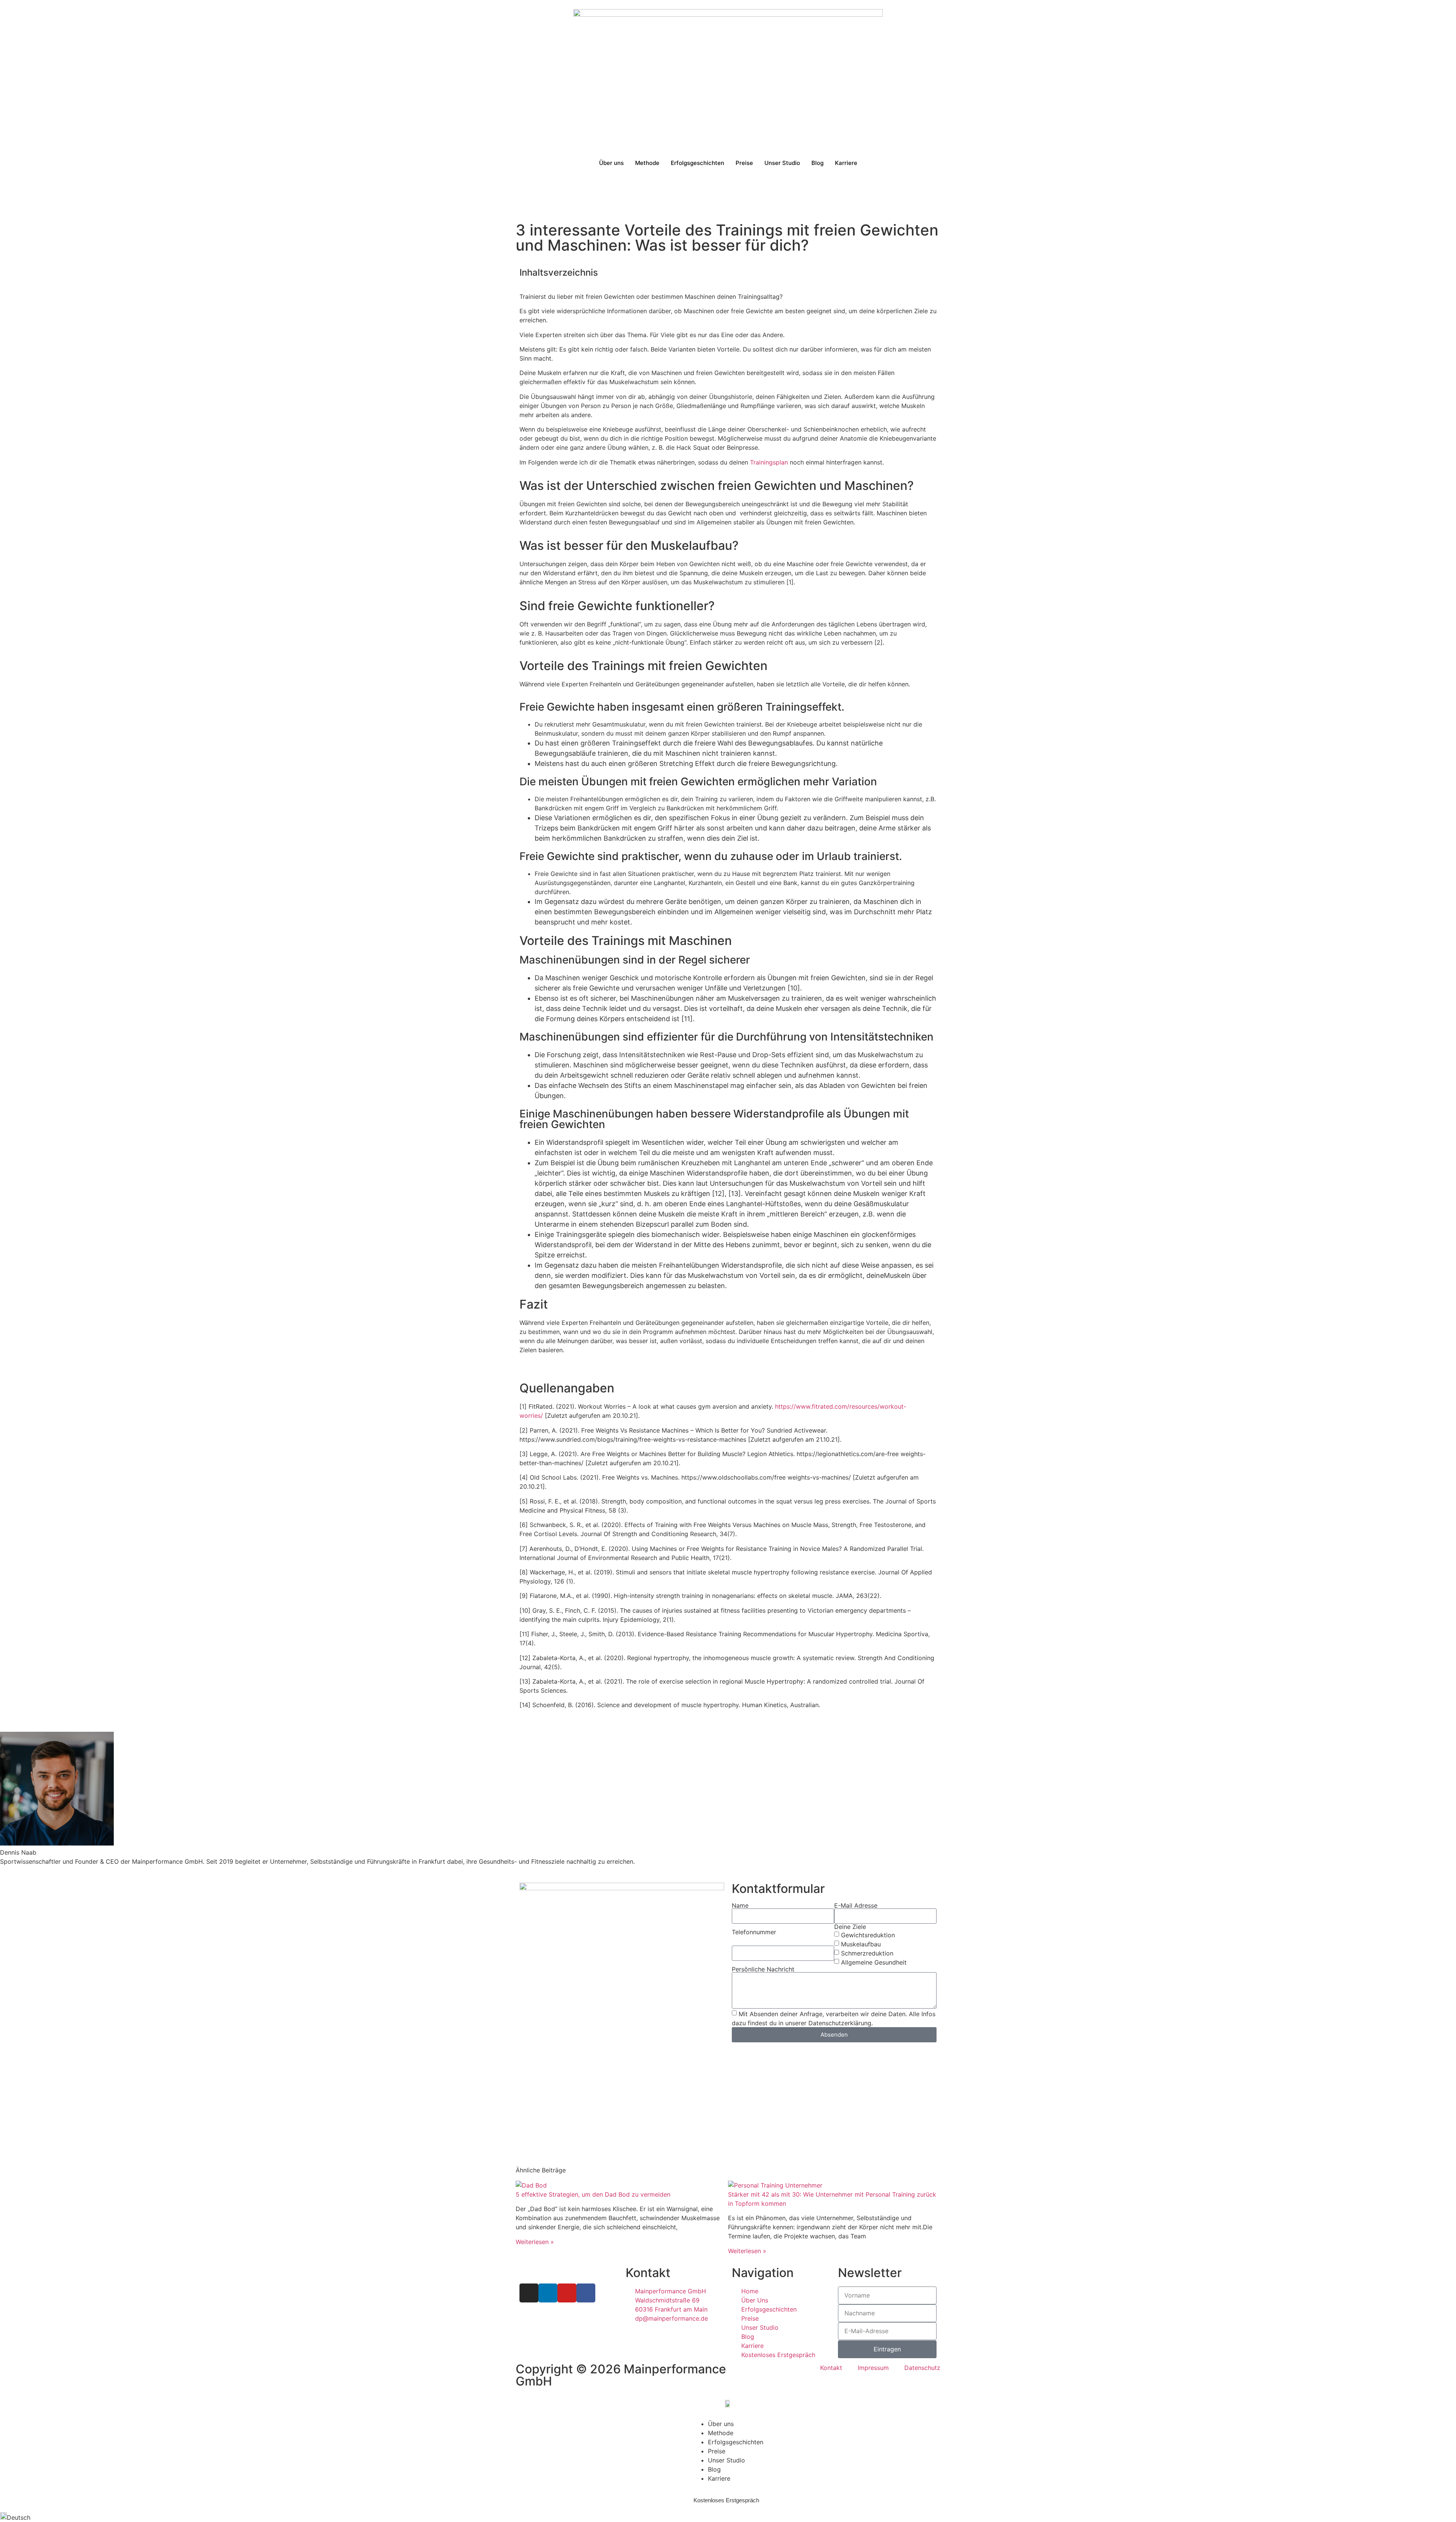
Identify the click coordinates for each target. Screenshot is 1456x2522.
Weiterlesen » (535, 2242)
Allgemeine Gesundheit (874, 1962)
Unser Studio (782, 163)
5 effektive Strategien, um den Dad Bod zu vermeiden (593, 2194)
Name (740, 1905)
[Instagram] (529, 2293)
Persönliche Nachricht (763, 1969)
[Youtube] (567, 2293)
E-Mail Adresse (856, 1905)
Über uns (611, 163)
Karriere (846, 163)
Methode (647, 163)
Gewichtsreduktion (868, 1935)
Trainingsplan (769, 462)
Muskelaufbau (861, 1944)
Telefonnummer (754, 1932)
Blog (817, 163)
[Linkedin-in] (548, 2293)
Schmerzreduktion (867, 1953)
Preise (744, 163)
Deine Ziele (850, 1927)
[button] (728, 2517)
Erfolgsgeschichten (697, 163)
